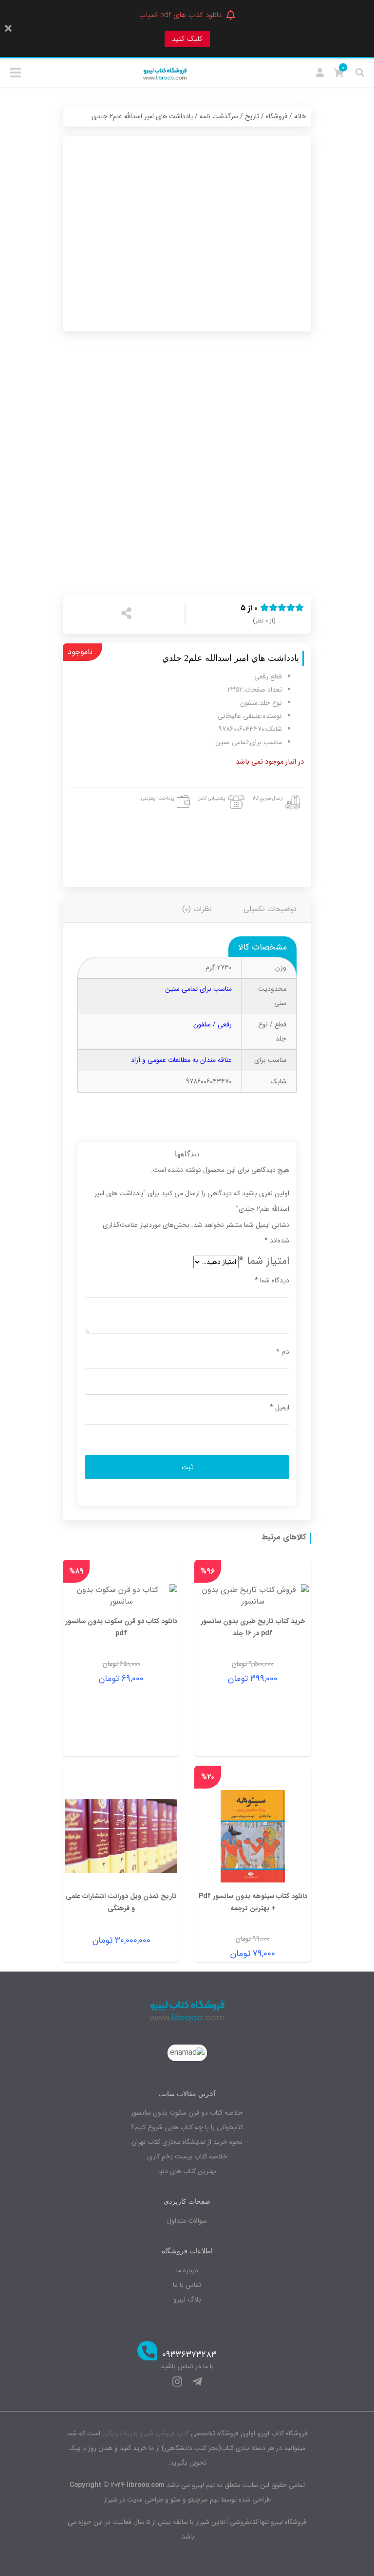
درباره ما (187, 2270)
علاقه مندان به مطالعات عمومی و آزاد (181, 1060)
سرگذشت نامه (219, 116)
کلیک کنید (187, 39)
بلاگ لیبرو (187, 2300)
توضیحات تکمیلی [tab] (270, 909)
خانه (300, 116)
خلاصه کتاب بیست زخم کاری (187, 2156)
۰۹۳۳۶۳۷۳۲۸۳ (189, 2355)
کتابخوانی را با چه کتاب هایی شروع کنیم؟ (187, 2127)
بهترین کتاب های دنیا (187, 2171)
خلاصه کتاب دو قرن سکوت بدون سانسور (187, 2113)
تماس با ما (187, 2285)
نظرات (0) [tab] (197, 909)
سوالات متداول (187, 2221)
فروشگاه (277, 116)
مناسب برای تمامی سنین (198, 989)
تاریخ (252, 116)
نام (283, 1352)
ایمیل (280, 1407)
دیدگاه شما (272, 1280)
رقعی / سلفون (213, 1024)
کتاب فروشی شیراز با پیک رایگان (146, 2433)
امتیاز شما (264, 1261)
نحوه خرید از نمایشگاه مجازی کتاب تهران (187, 2142)
